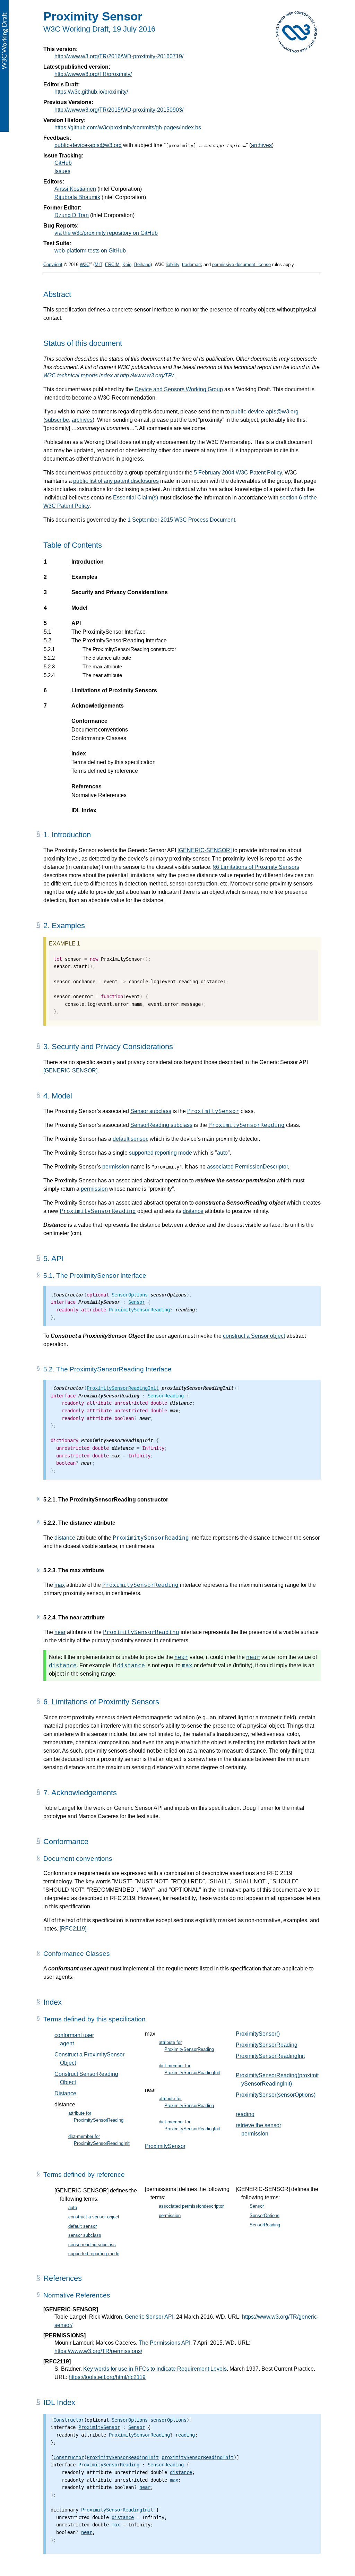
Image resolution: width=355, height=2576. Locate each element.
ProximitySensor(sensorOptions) (276, 2095)
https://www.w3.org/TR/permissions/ (98, 2351)
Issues (62, 171)
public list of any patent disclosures (116, 481)
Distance (65, 2093)
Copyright (53, 264)
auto (222, 1153)
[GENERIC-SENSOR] (205, 850)
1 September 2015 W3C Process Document (181, 520)
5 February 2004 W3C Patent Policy (238, 473)
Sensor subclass (151, 1111)
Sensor (137, 1302)
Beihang (142, 264)
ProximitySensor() (258, 2034)
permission (116, 1167)
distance (193, 1211)
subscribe (57, 420)
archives (261, 145)
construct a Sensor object (254, 1336)
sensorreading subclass (92, 2245)
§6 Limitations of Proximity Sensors (256, 867)
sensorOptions (168, 2420)
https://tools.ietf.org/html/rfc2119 (107, 2377)
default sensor (130, 1139)
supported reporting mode (161, 1153)
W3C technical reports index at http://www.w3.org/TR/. (109, 375)
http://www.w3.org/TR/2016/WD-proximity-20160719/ (119, 56)
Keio (127, 264)
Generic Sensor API (149, 2317)
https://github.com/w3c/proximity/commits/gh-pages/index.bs (128, 127)
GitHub (63, 163)
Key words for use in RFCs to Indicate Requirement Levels (155, 2369)
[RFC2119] (73, 1929)
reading (245, 2114)
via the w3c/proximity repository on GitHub (106, 233)
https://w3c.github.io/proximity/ (91, 92)
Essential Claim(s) (136, 498)
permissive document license (241, 264)
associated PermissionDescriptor (247, 1167)
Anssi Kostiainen (75, 189)
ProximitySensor (213, 1111)
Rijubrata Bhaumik (77, 197)
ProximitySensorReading (246, 1125)
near (60, 1632)
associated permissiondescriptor (191, 2206)
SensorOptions (130, 1295)
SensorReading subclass (161, 1125)
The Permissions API (164, 2343)
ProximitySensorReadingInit (123, 1388)
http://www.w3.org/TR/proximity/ (93, 74)
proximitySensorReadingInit (198, 2457)
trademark (192, 264)
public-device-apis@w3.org (88, 145)
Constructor (69, 2420)
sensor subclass (85, 2235)
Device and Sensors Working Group (179, 389)
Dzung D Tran (72, 215)
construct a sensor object (94, 2217)
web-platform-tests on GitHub (90, 251)
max (60, 1585)
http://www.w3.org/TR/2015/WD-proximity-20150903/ (119, 110)
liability (172, 264)
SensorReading (166, 1396)
